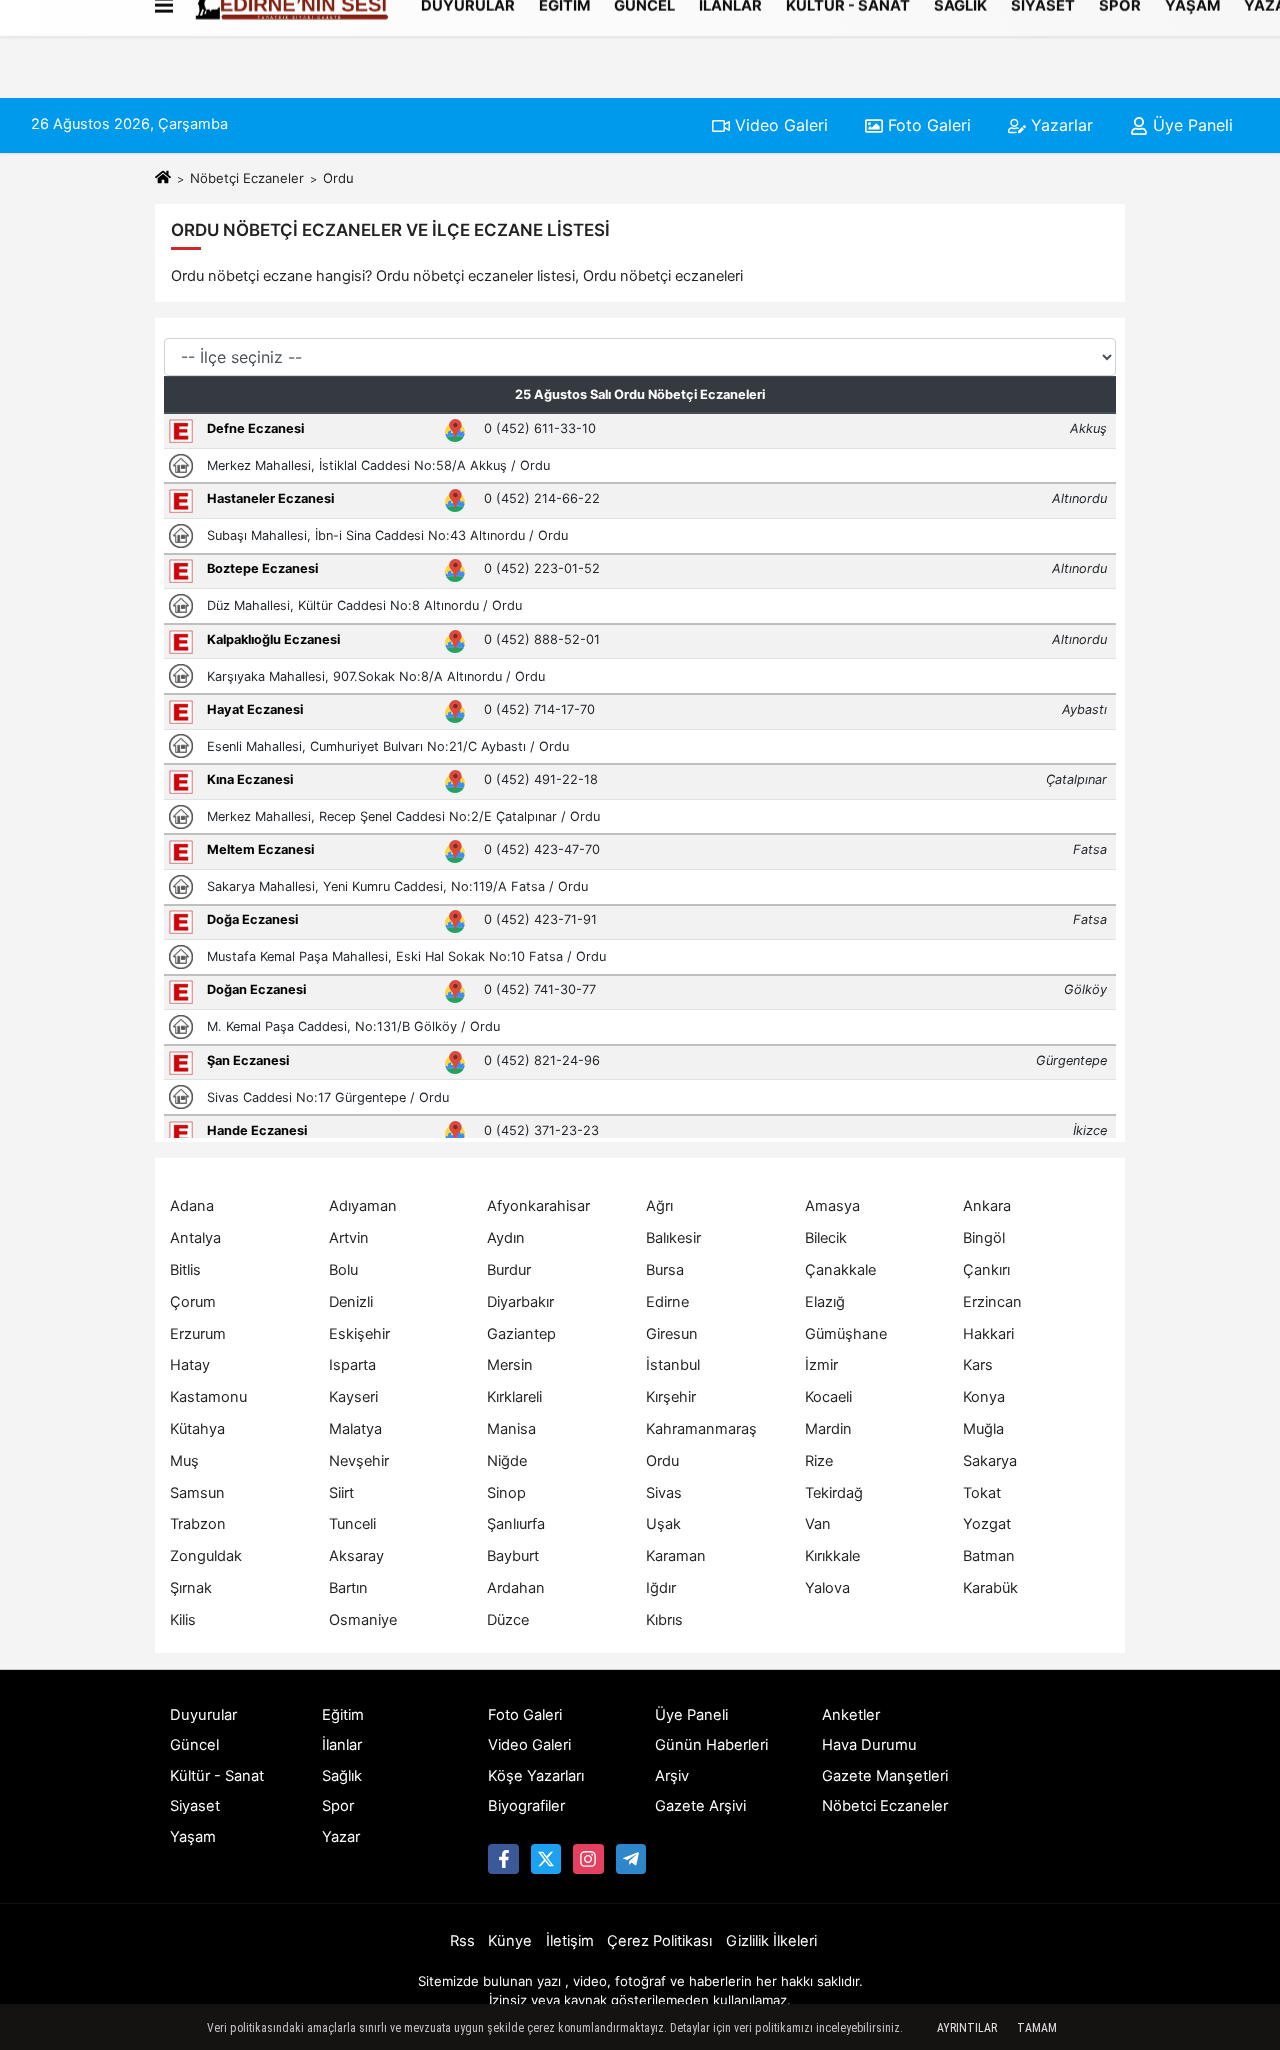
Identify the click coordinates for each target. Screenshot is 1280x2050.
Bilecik (826, 1238)
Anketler (851, 1715)
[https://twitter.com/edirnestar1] (546, 1859)
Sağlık (342, 1776)
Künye (510, 1941)
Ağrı (659, 1206)
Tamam (1037, 2028)
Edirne (667, 1302)
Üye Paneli (1190, 125)
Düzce (508, 1620)
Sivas (664, 1493)
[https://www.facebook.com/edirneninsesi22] (503, 1859)
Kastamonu (208, 1397)
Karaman (676, 1556)
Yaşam (193, 1837)
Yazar (341, 1837)
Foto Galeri (927, 125)
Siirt (341, 1493)
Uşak (663, 1524)
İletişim (570, 1941)
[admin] (631, 1859)
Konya (984, 1397)
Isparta (352, 1365)
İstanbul (673, 1365)
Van (818, 1524)
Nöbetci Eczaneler (885, 1806)
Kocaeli (828, 1397)
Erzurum (198, 1334)
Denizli (351, 1302)
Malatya (355, 1429)
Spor (338, 1806)
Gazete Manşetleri (885, 1776)
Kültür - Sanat (217, 1776)
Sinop (506, 1493)
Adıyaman (363, 1206)
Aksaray (356, 1556)
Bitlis (185, 1270)
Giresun (672, 1334)
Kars (978, 1365)
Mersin (510, 1365)
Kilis (183, 1620)
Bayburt (513, 1556)
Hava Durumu (869, 1745)
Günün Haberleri (711, 1745)
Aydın (506, 1238)
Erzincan (992, 1302)
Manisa (511, 1429)
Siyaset (195, 1806)
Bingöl (984, 1238)
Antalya (195, 1238)
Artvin (349, 1238)
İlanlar (342, 1745)
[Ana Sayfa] (163, 178)
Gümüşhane (846, 1334)
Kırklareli (514, 1397)
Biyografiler (526, 1806)
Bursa (665, 1270)
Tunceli (352, 1524)
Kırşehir (671, 1397)
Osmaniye (363, 1620)
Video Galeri (779, 125)
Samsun (197, 1493)
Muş (184, 1461)
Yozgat (987, 1524)
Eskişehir (359, 1334)
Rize (819, 1461)
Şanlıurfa (516, 1524)
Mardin (828, 1429)
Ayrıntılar (967, 2028)
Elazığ (825, 1302)
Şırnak (191, 1588)
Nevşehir (359, 1461)
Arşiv (672, 1776)
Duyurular (203, 1715)
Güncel (194, 1745)
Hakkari (988, 1334)
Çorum (193, 1302)
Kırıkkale (832, 1556)
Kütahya (197, 1429)
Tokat (982, 1493)
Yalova (827, 1588)
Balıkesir (673, 1238)
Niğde (507, 1461)
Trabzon (198, 1524)
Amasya (832, 1206)
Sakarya (990, 1461)
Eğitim (343, 1715)
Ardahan (516, 1588)
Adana (192, 1206)
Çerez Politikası (659, 1941)
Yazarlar (1059, 125)
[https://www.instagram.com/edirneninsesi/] (588, 1859)
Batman (989, 1556)
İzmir (821, 1365)
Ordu (662, 1461)
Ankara (987, 1206)
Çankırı (986, 1270)
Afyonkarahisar (538, 1206)
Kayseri (353, 1397)
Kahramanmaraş (701, 1429)
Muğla (983, 1429)
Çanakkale (840, 1270)
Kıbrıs (664, 1620)
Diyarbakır (520, 1302)
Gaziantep (521, 1334)
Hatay (190, 1365)
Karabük (990, 1588)
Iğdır (661, 1588)
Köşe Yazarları (536, 1776)
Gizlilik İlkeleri (771, 1941)
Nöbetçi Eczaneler (247, 178)
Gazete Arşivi (700, 1806)
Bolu (343, 1270)
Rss (462, 1941)
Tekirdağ (834, 1493)
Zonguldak (206, 1556)
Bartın (348, 1588)
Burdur (509, 1270)
